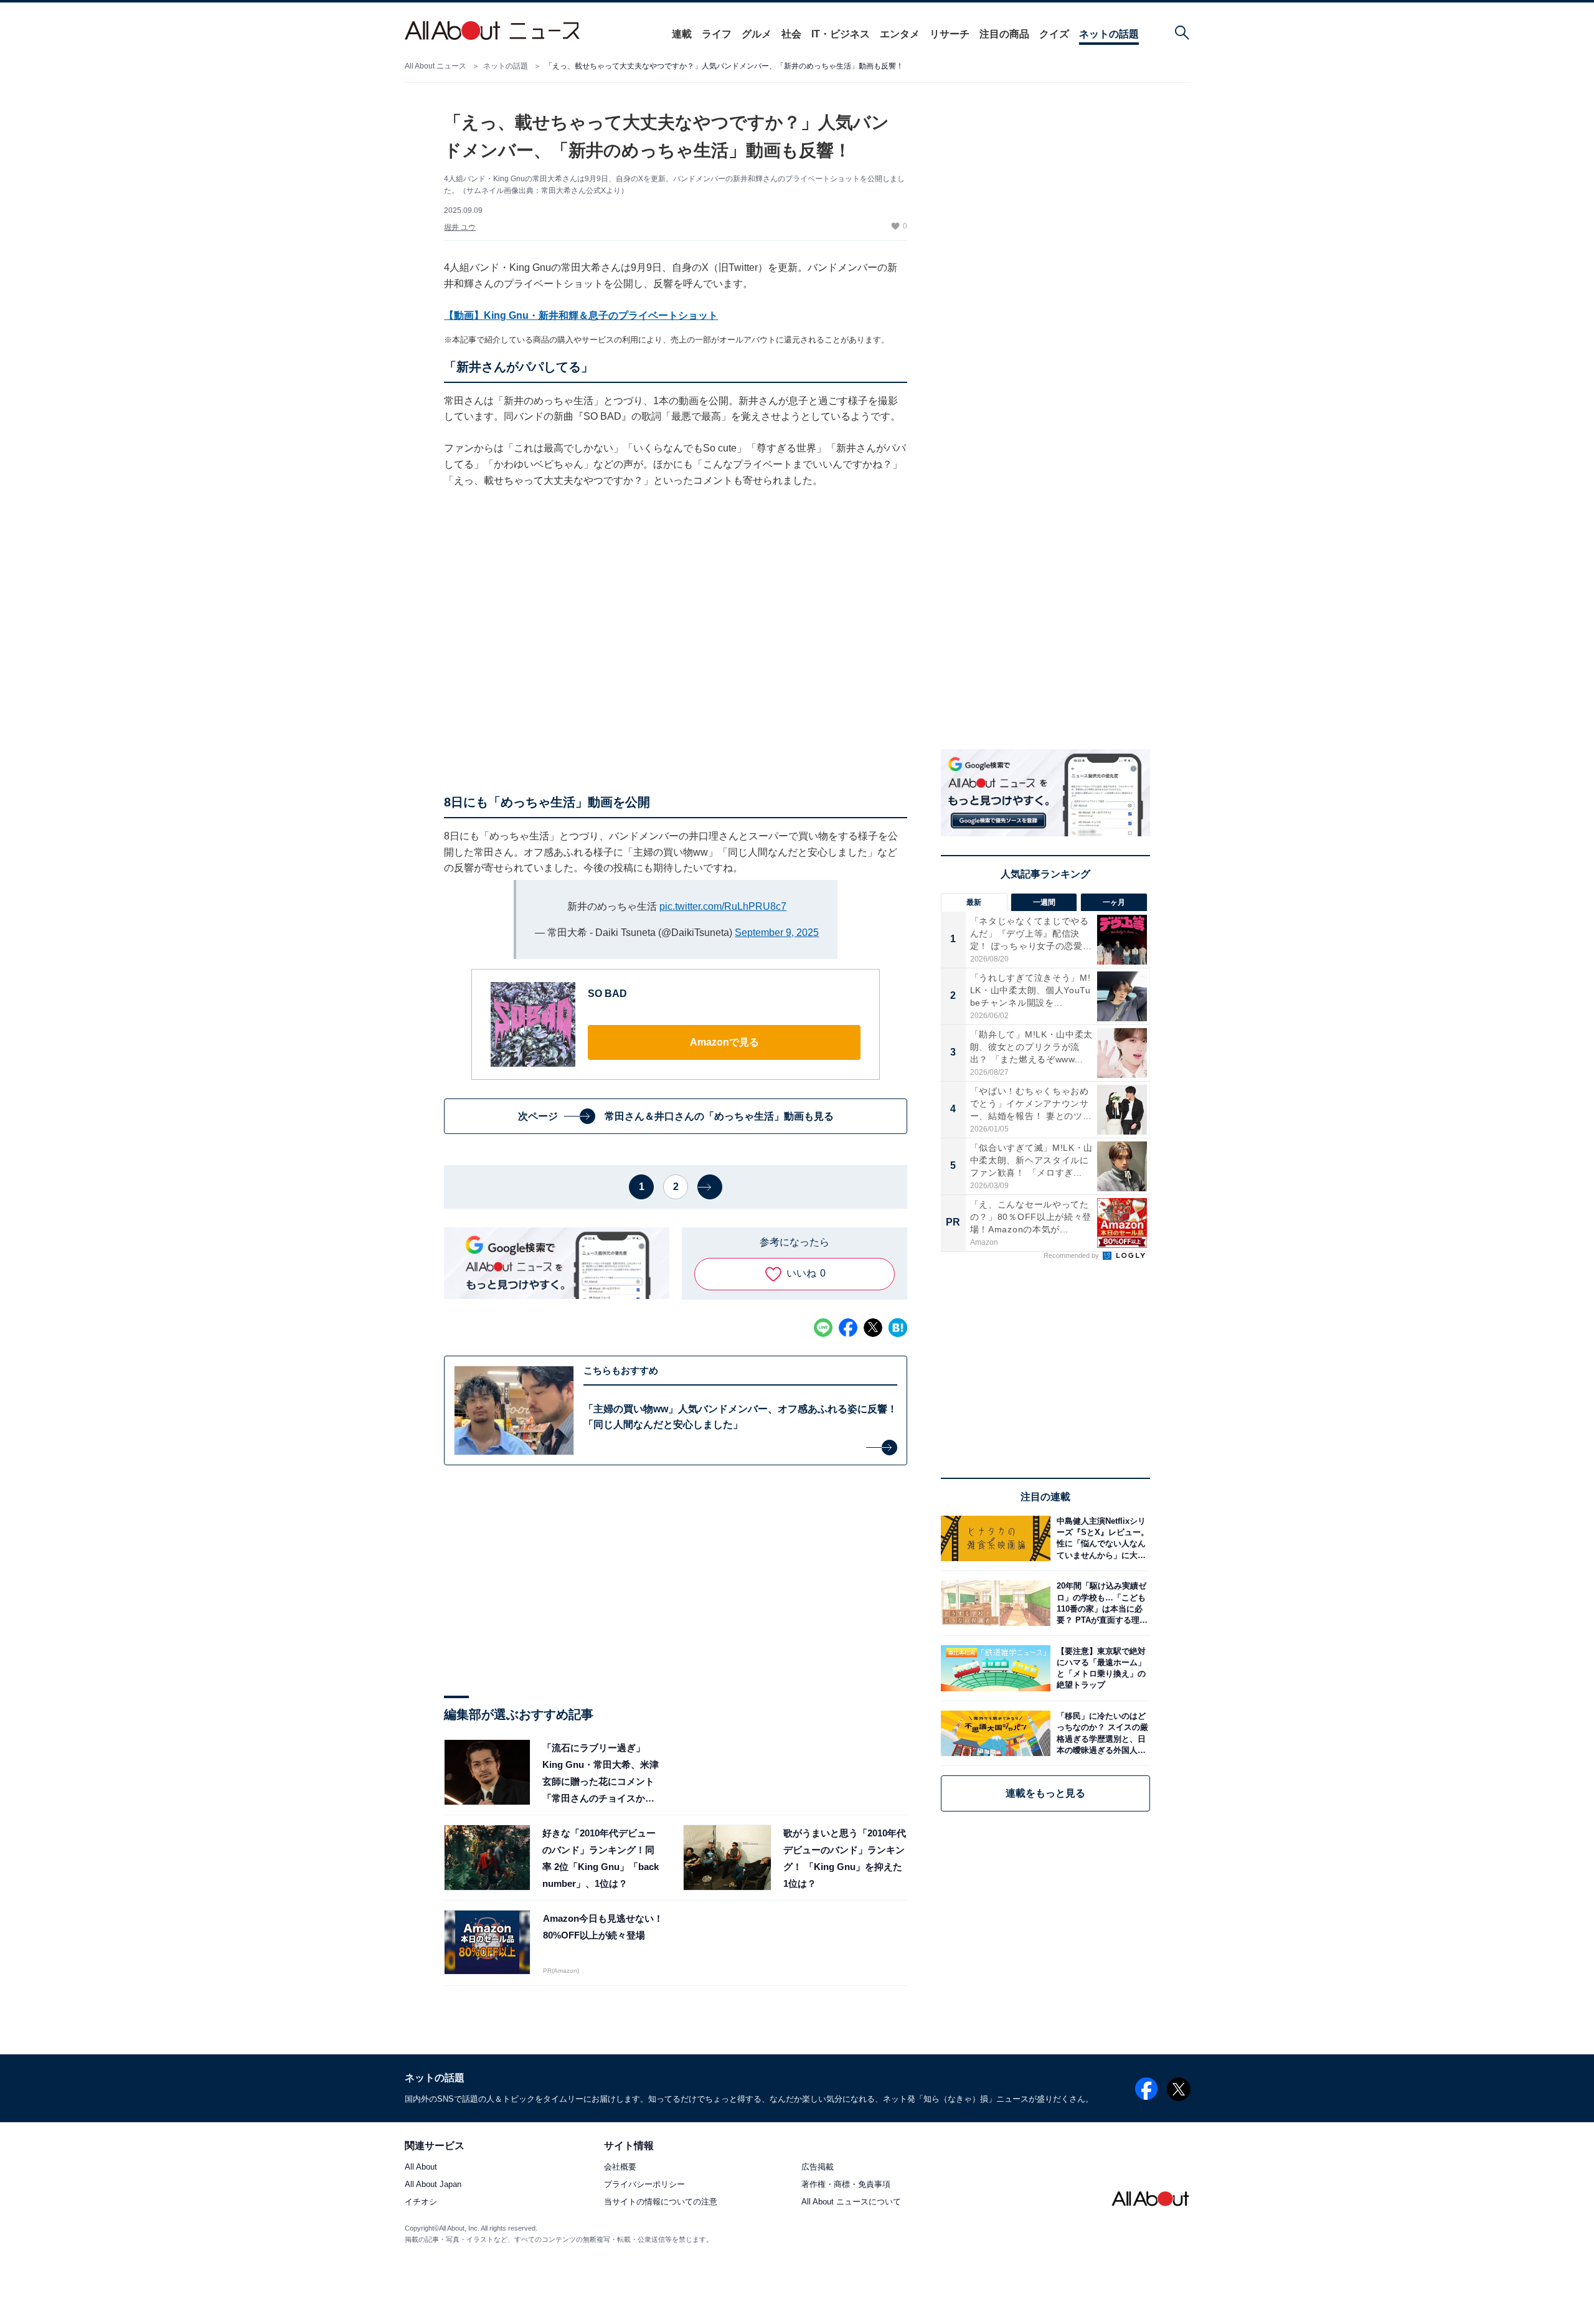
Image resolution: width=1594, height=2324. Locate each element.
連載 (682, 34)
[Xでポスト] (873, 1328)
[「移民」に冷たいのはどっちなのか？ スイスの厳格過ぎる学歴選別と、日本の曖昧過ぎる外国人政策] (1100, 1733)
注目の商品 (1004, 34)
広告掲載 (818, 2167)
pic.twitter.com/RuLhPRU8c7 (723, 906)
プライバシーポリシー (644, 2185)
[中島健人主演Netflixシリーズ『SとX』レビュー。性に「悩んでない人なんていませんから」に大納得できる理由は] (1100, 1538)
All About (421, 2167)
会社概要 (620, 2167)
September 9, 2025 (777, 933)
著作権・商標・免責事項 (846, 2185)
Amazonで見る (724, 1042)
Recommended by (1072, 1255)
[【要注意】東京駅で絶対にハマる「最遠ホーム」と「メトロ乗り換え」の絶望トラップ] (1100, 1668)
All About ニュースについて (851, 2202)
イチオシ (421, 2202)
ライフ (717, 34)
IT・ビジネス (841, 34)
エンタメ (900, 34)
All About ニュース (436, 66)
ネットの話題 (1109, 34)
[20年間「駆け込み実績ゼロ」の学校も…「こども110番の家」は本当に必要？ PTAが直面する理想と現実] (1100, 1603)
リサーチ (950, 34)
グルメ (757, 34)
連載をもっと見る (1045, 1793)
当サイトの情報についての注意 (661, 2202)
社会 (791, 34)
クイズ (1054, 34)
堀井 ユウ (460, 227)
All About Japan (433, 2185)
